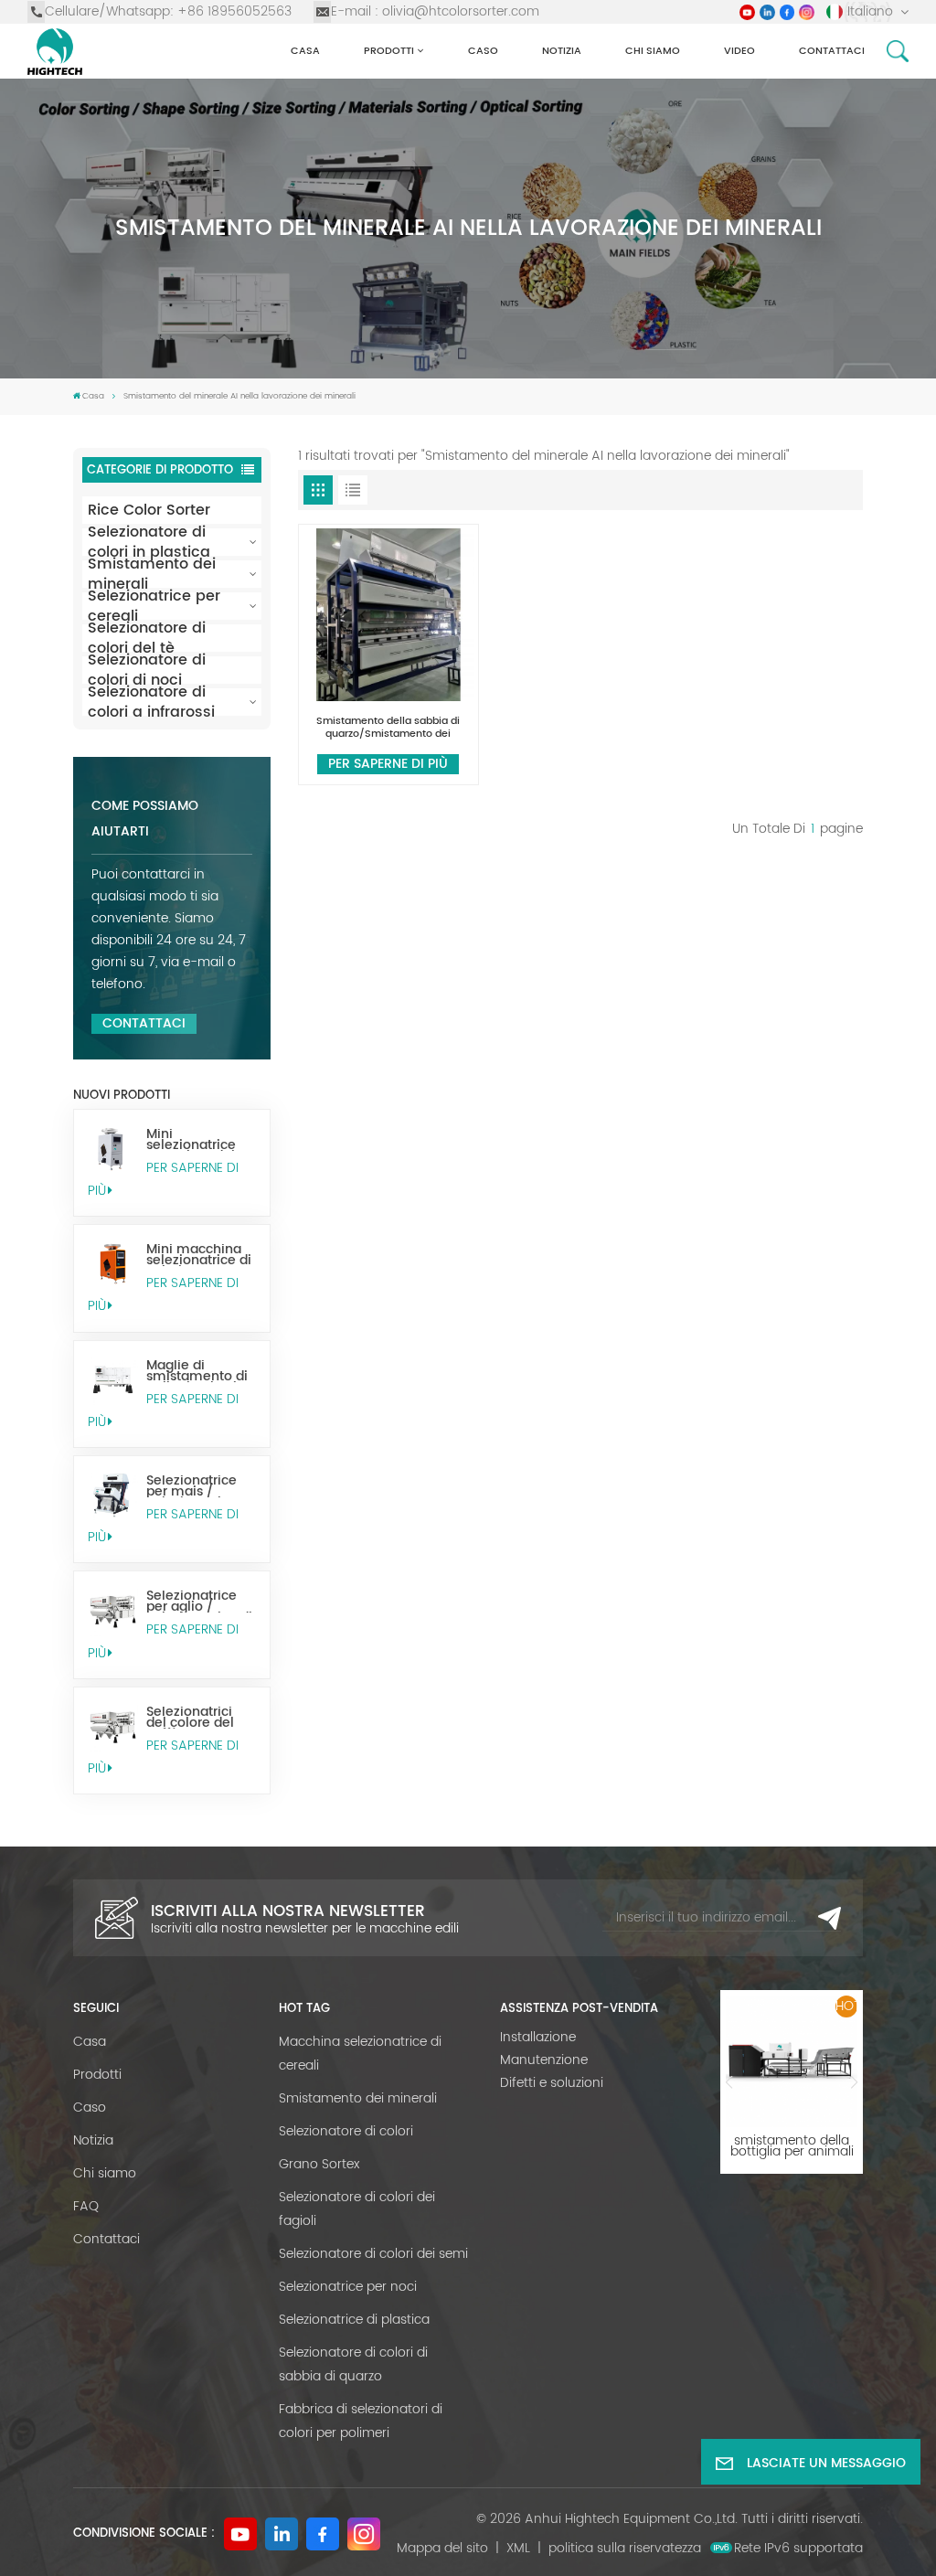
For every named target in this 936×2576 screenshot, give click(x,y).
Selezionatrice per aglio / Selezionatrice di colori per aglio (199, 1602)
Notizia (562, 51)
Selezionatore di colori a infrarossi (151, 702)
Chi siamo (653, 51)
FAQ (86, 2206)
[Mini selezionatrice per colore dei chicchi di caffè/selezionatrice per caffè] (113, 1149)
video (739, 51)
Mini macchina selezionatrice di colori (199, 1255)
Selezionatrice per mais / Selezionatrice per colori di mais (191, 1486)
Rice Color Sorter (149, 510)
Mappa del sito (442, 2548)
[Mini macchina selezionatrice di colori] (113, 1264)
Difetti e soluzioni (552, 2083)
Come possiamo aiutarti (145, 819)
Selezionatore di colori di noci (147, 670)
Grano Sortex (319, 2164)
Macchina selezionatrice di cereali (360, 2054)
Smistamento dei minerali (152, 574)
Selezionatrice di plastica (354, 2320)
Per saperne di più (163, 1179)
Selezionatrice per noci (348, 2287)
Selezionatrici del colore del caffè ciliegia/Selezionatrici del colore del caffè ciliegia (201, 1718)
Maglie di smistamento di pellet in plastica (199, 1371)
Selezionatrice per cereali (154, 606)
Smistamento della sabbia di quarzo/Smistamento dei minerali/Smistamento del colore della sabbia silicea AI (388, 728)
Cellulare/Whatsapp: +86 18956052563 (168, 11)
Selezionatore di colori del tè (147, 638)
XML (518, 2548)
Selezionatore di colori (346, 2131)
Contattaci (832, 51)
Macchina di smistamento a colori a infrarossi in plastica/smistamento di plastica (792, 2146)
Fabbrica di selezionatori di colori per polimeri (361, 2421)
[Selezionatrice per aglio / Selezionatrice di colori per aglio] (113, 1610)
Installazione (538, 2037)
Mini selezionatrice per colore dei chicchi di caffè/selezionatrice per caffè (201, 1140)
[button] (729, 2082)
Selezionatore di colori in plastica (149, 542)
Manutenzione (544, 2060)
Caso (483, 51)
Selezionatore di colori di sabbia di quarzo (353, 2364)
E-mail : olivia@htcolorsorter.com (435, 11)
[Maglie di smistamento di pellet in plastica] (113, 1380)
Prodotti (389, 51)
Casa (305, 51)
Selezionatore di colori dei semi (373, 2254)
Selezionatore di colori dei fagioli (357, 2209)
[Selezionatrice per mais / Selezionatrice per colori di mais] (113, 1495)
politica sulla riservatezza (625, 2548)
